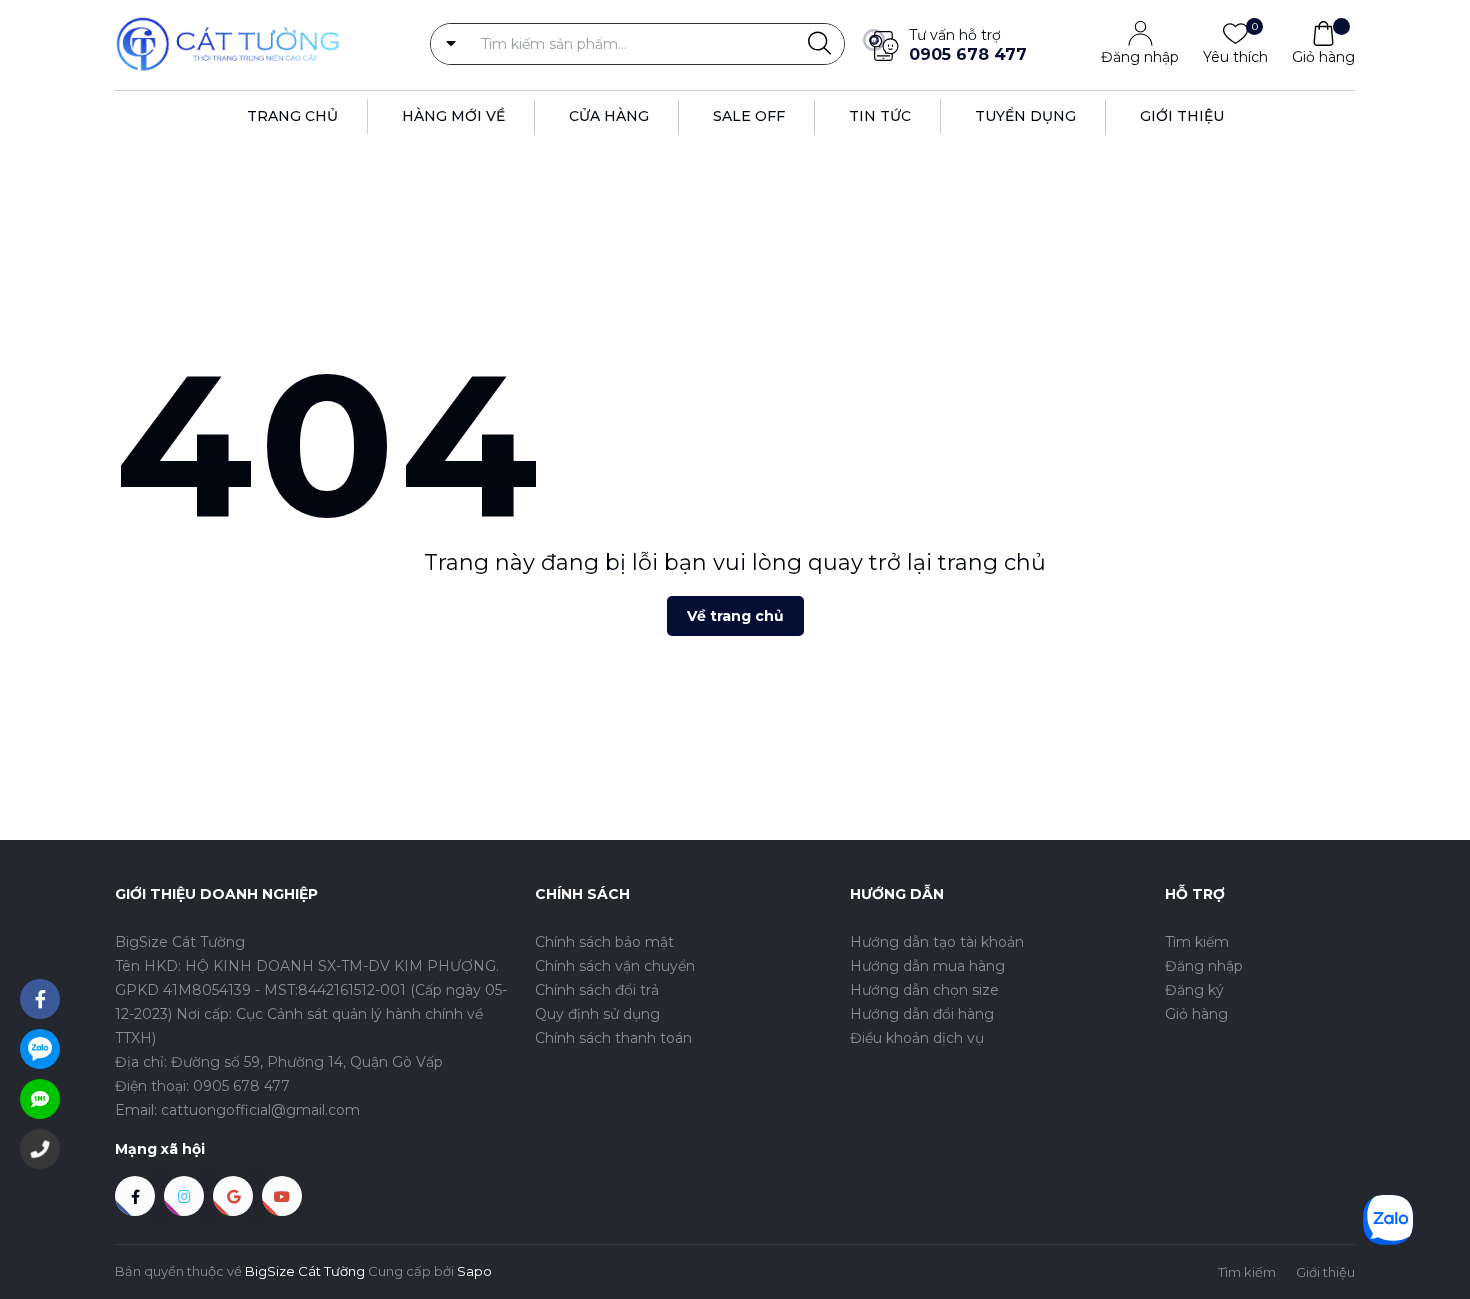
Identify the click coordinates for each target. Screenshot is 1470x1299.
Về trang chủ (735, 616)
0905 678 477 (968, 54)
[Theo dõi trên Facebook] (135, 1196)
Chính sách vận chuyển (615, 966)
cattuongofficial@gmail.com (260, 1110)
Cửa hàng (609, 116)
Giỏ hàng (1323, 57)
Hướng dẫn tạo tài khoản (937, 942)
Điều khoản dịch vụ (917, 1038)
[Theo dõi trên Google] (233, 1196)
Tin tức (880, 116)
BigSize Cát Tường (305, 1271)
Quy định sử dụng (597, 1014)
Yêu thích (1235, 56)
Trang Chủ (292, 116)
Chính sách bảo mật (604, 942)
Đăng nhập (1140, 57)
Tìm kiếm (1197, 942)
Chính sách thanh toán (613, 1038)
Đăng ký (1194, 990)
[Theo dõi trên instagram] (184, 1196)
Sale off (749, 116)
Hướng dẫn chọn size (924, 990)
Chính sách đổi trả (597, 990)
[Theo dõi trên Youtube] (282, 1196)
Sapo (474, 1271)
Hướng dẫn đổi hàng (922, 1014)
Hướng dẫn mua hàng (927, 966)
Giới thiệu (1182, 116)
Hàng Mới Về (453, 116)
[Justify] (819, 44)
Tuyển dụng (1025, 116)
